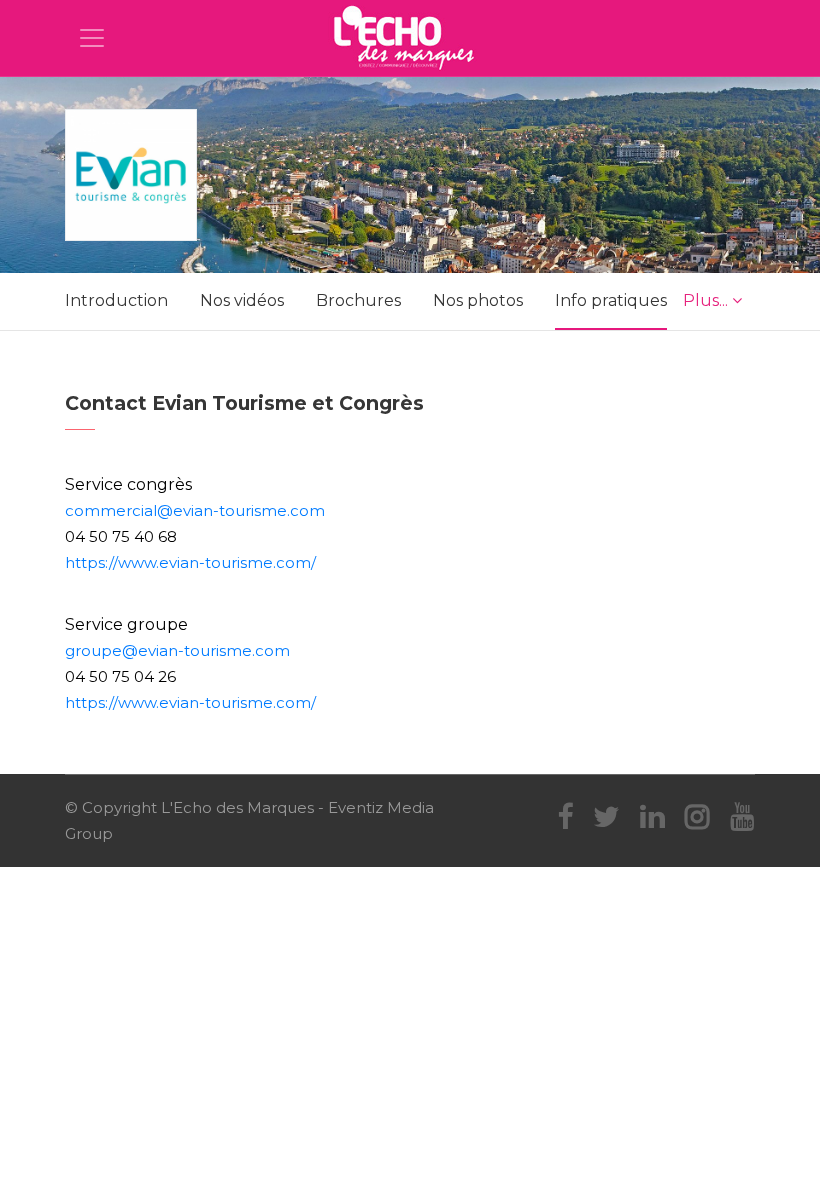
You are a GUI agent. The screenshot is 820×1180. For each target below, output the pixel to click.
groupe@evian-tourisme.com (177, 650)
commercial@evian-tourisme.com (195, 510)
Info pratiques (611, 300)
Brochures (358, 300)
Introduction (116, 300)
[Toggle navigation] (92, 38)
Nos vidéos (242, 300)
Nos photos (478, 300)
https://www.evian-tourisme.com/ (190, 562)
